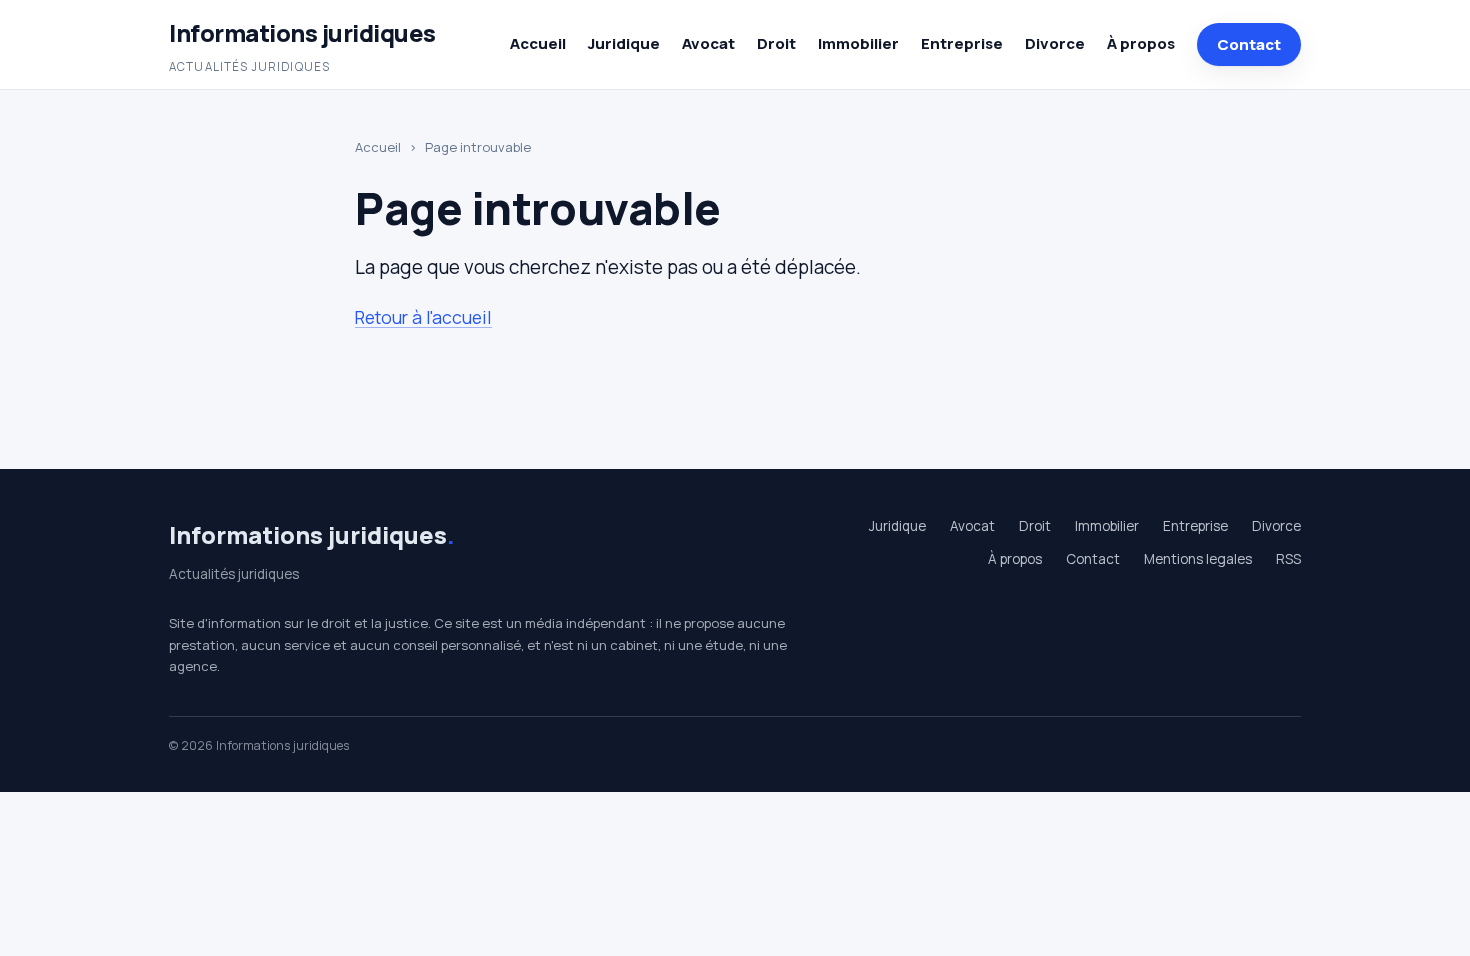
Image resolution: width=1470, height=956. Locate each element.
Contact (1249, 44)
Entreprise (962, 43)
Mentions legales (1198, 559)
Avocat (708, 43)
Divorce (1055, 43)
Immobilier (858, 43)
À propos (1141, 43)
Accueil (538, 43)
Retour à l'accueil (423, 317)
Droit (776, 43)
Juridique (624, 43)
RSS (1288, 559)
